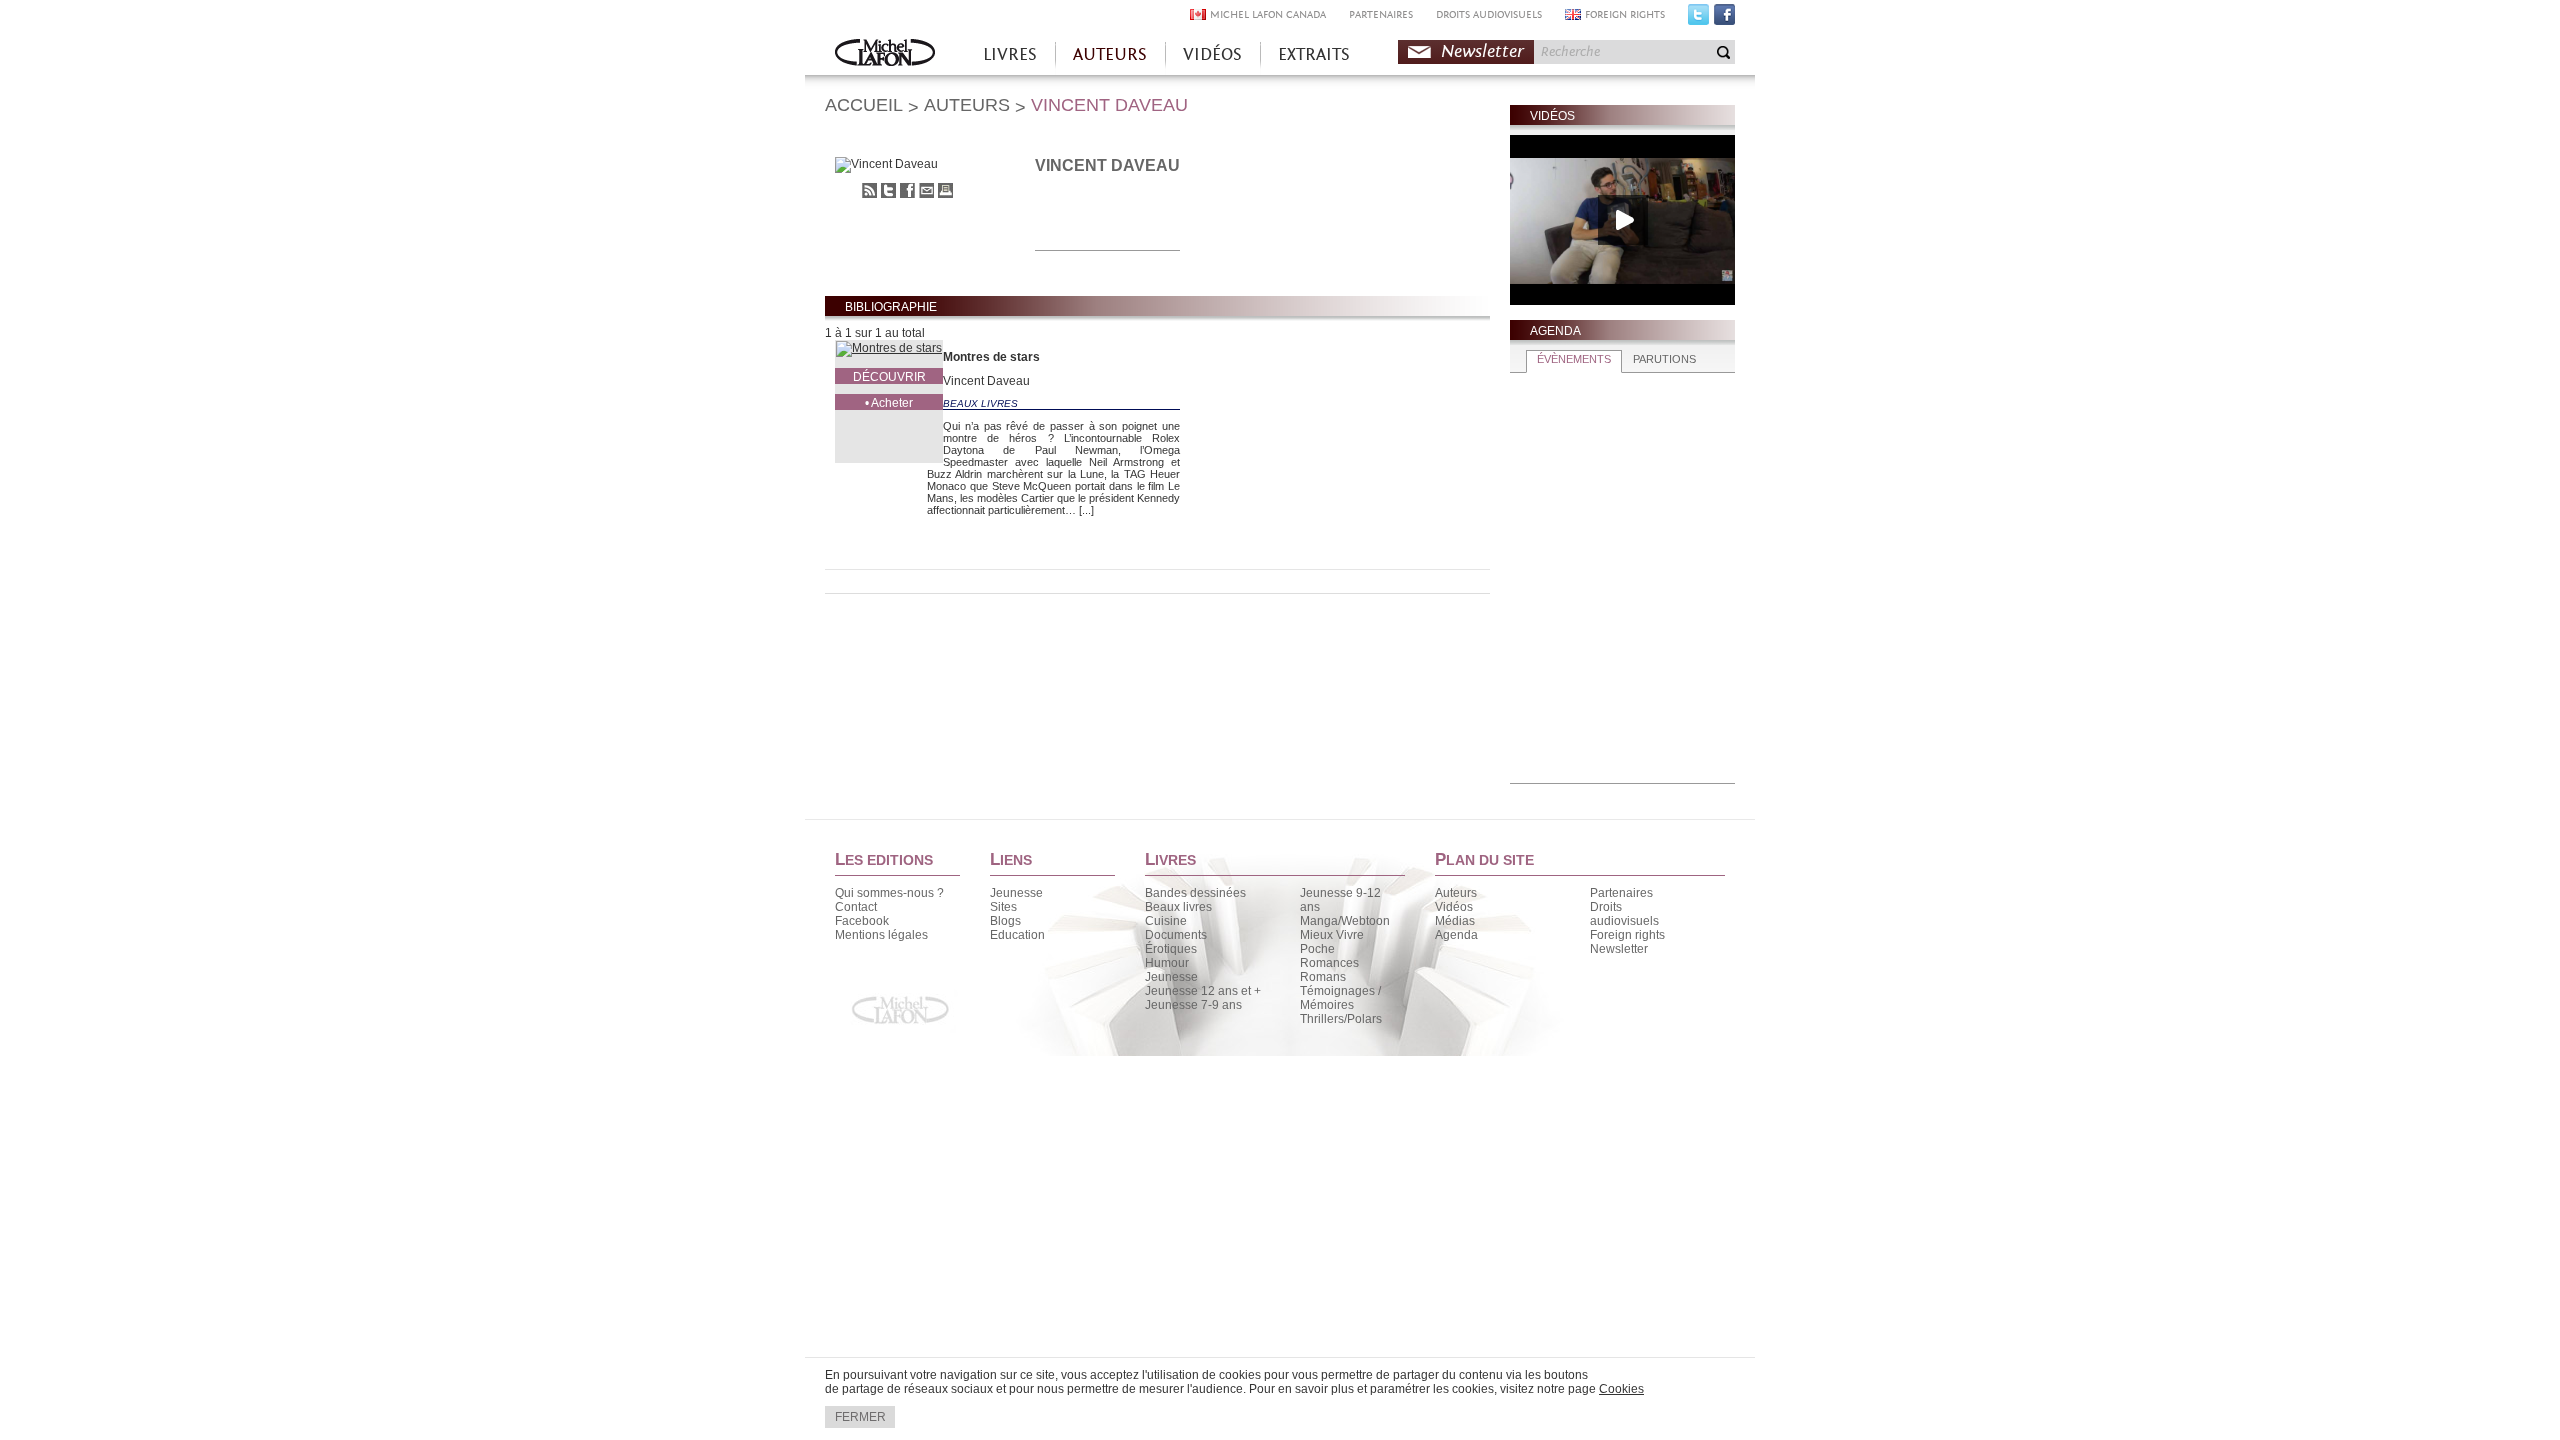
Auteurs (1456, 893)
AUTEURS (1110, 54)
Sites (1003, 907)
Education (1017, 935)
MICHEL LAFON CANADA (1268, 14)
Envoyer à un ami (926, 190)
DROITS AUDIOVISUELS (1489, 14)
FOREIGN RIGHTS (1625, 14)
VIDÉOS (1212, 54)
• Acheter (889, 403)
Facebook (1724, 19)
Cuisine (1166, 921)
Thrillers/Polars (1341, 1019)
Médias (1455, 921)
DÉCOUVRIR (889, 377)
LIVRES (1010, 54)
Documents (1176, 935)
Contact (856, 907)
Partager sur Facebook (907, 190)
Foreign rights (1627, 935)
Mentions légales (881, 935)
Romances (1329, 963)
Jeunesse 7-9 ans (1193, 1005)
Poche (1317, 949)
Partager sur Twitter (888, 190)
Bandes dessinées (1195, 893)
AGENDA (1555, 331)
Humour (1167, 963)
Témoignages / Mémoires (1340, 998)
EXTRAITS (1314, 54)
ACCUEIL (864, 105)
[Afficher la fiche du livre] (889, 349)
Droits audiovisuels (1624, 914)
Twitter (1698, 19)
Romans (1323, 977)
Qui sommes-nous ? (889, 893)
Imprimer (945, 190)
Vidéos (1454, 907)
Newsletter (1482, 51)
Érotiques (1171, 949)
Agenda (1456, 935)
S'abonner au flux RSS (869, 190)
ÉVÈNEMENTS (1574, 359)
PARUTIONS (1664, 359)
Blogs (1005, 921)
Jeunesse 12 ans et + (1203, 991)
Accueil (885, 54)
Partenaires (1621, 893)
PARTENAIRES (1381, 14)
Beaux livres (1178, 907)
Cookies (1621, 1389)
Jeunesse (1016, 893)
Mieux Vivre (1332, 935)
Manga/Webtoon (1345, 921)
